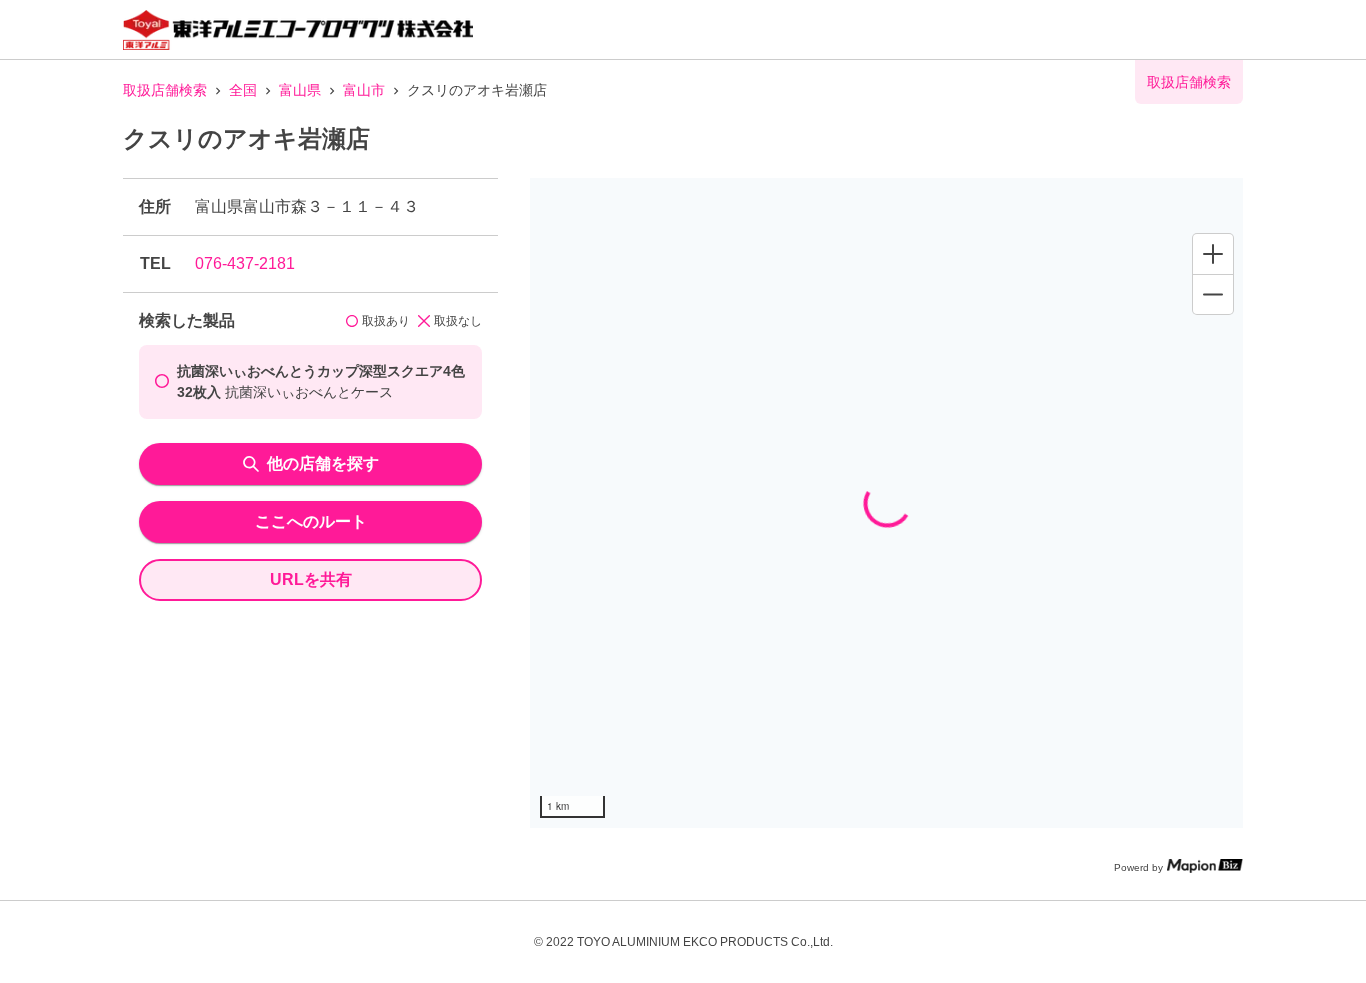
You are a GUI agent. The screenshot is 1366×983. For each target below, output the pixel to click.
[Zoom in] (1213, 254)
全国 (243, 90)
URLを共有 (311, 579)
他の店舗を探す (323, 463)
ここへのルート (311, 521)
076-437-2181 (245, 263)
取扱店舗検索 (165, 90)
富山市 (364, 90)
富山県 (300, 90)
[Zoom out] (1213, 294)
